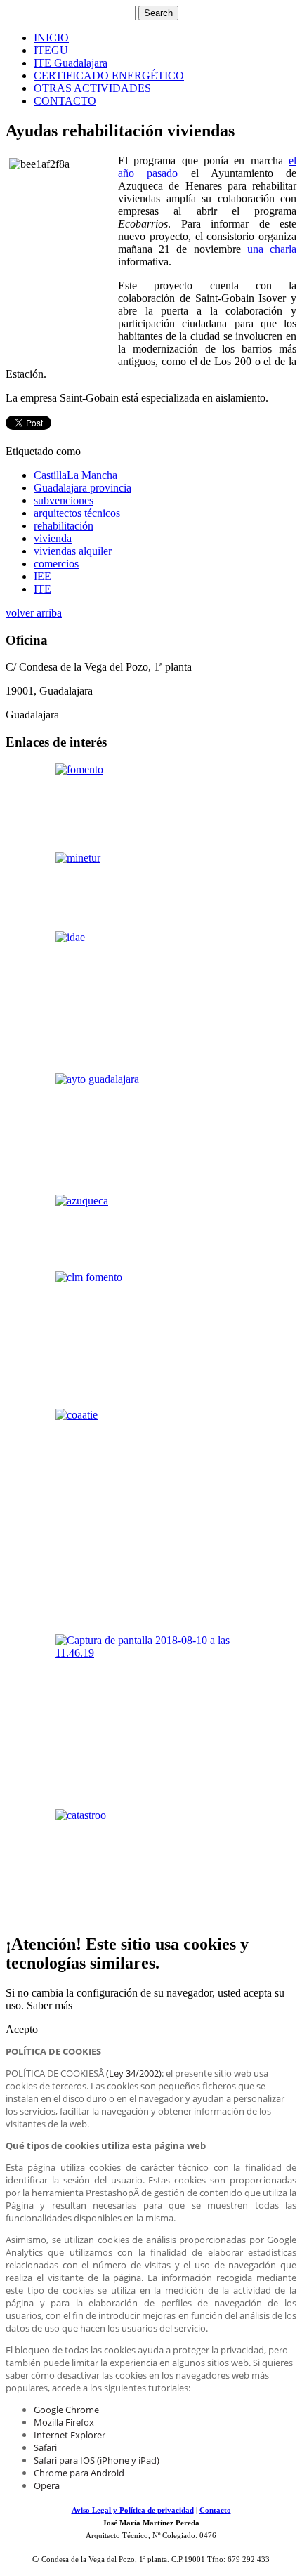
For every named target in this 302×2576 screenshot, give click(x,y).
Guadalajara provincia (83, 488)
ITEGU (51, 50)
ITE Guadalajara (71, 63)
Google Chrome (66, 2410)
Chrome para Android (79, 2473)
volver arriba (34, 613)
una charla (272, 249)
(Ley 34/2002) (134, 2073)
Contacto (215, 2510)
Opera (47, 2485)
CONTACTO (65, 101)
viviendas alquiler (73, 551)
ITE (42, 589)
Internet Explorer (70, 2435)
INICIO (51, 38)
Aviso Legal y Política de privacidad (133, 2510)
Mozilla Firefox (64, 2422)
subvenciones (64, 500)
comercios (56, 564)
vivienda (53, 538)
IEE (42, 576)
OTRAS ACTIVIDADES (92, 88)
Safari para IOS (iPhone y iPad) (97, 2460)
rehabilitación (64, 526)
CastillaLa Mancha (75, 475)
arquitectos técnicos (77, 513)
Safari (45, 2447)
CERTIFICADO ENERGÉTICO (109, 75)
